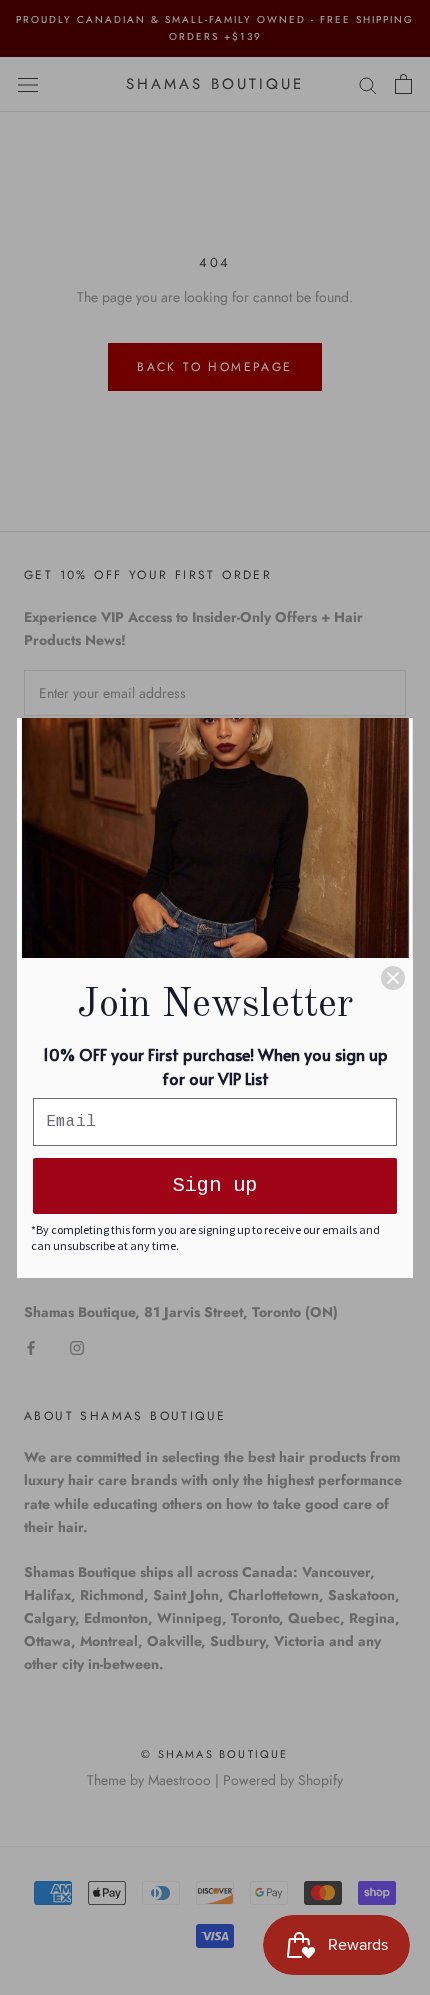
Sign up (215, 1185)
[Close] (393, 978)
